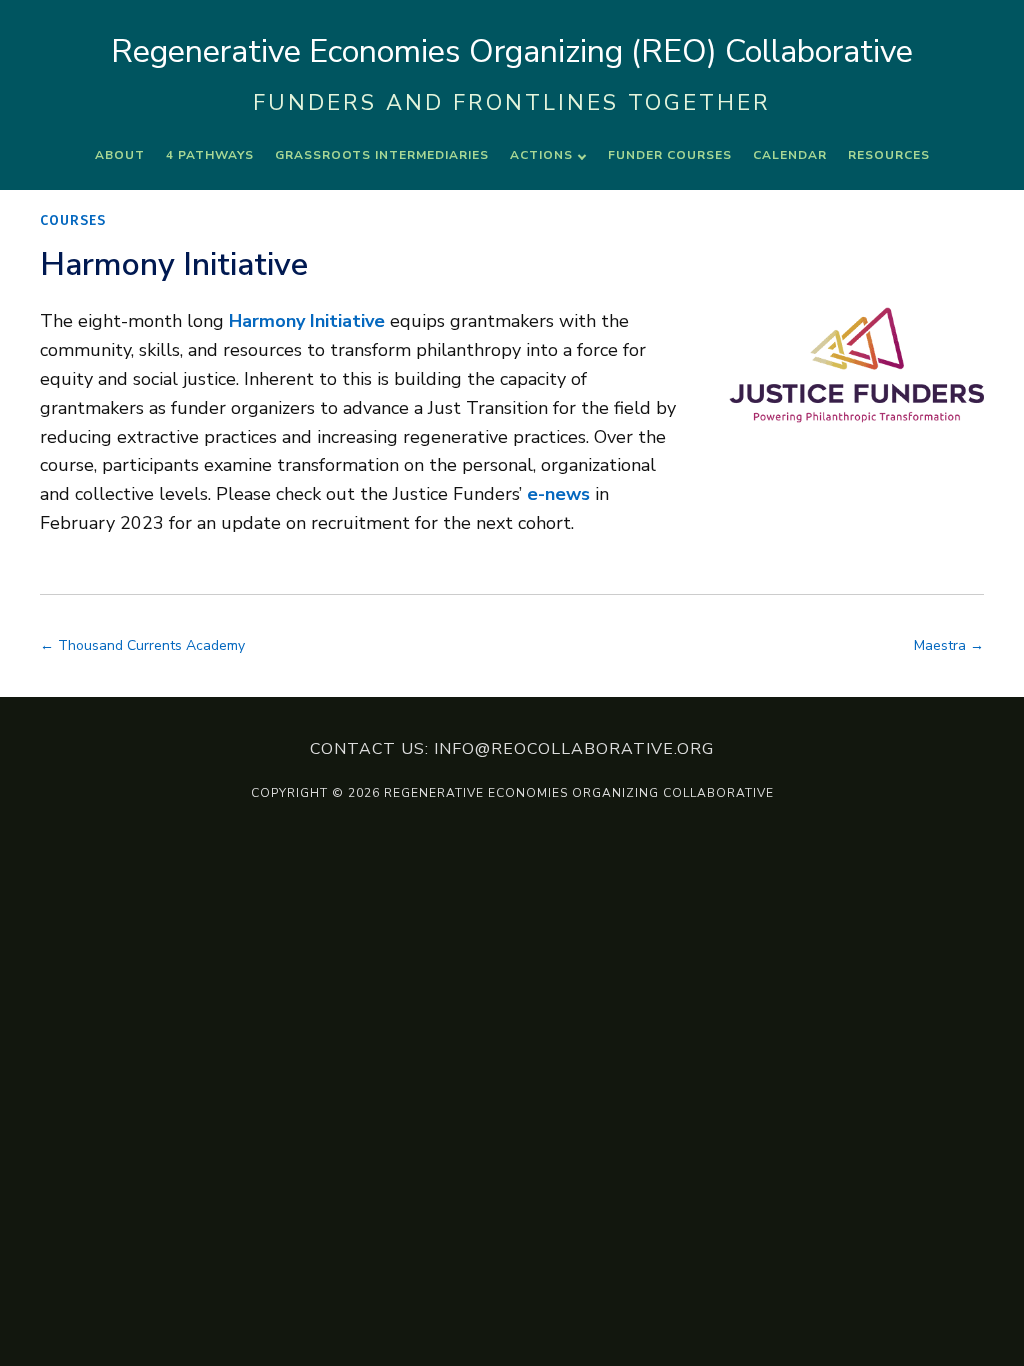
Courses (73, 220)
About (120, 155)
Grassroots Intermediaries (382, 155)
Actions (541, 155)
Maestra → (949, 645)
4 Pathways (210, 155)
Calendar (790, 155)
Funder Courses (670, 155)
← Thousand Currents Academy (142, 645)
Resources (889, 155)
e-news (558, 494)
